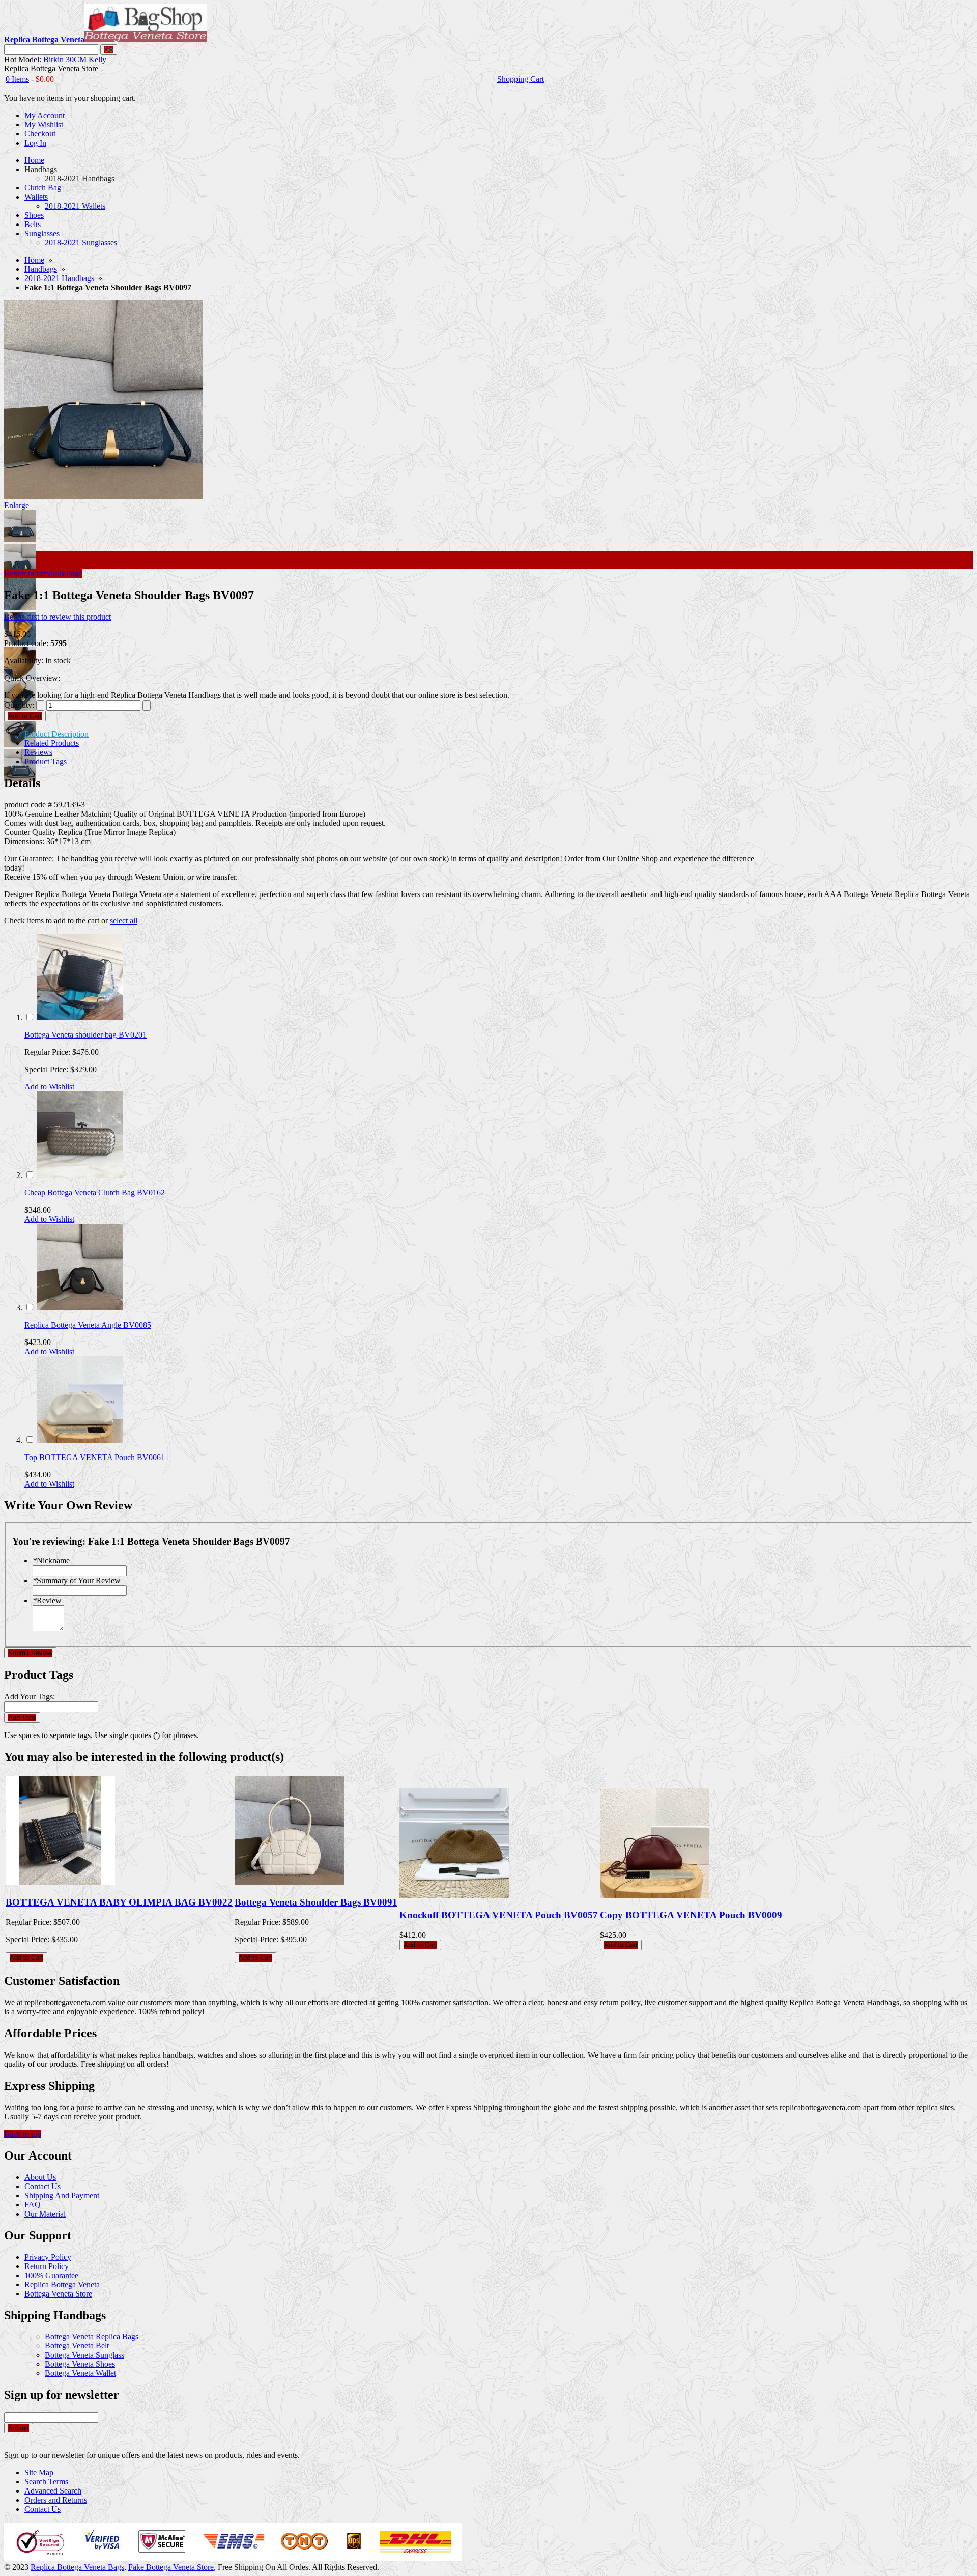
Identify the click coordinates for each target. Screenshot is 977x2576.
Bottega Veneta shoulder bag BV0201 (85, 1035)
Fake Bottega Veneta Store (171, 2567)
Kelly (97, 59)
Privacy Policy (48, 2257)
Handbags (41, 269)
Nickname (51, 1561)
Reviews (38, 752)
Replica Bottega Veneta (62, 2285)
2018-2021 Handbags (59, 278)
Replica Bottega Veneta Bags (77, 2567)
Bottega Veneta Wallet (80, 2373)
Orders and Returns (56, 2500)
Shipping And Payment (62, 2195)
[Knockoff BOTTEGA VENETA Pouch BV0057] (454, 1895)
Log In (35, 143)
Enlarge (17, 505)
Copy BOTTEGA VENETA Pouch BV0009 (691, 1915)
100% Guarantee (51, 2275)
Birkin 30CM (65, 59)
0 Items (17, 79)
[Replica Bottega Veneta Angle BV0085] (80, 1308)
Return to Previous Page (43, 573)
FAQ (33, 2205)
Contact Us (42, 2186)
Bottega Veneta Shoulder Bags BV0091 (316, 1902)
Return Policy (47, 2266)
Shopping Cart (521, 79)
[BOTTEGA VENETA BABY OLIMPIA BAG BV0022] (60, 1882)
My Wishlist (44, 124)
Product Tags (46, 761)
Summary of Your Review (77, 1580)
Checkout (40, 134)
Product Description (56, 734)
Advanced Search (53, 2491)
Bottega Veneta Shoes (80, 2364)
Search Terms (46, 2482)
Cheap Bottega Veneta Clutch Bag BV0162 (95, 1193)
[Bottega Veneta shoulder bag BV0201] (80, 1017)
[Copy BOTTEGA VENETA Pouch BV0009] (655, 1895)
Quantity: (19, 705)
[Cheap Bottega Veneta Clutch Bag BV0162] (80, 1175)
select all (124, 921)
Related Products (52, 743)
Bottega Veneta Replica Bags (92, 2336)
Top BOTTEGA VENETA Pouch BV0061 (95, 1457)
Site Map (39, 2472)
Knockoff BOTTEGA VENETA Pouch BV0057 (499, 1915)
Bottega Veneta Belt (77, 2346)
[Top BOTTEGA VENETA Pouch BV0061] (80, 1440)
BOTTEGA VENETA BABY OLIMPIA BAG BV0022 (119, 1902)
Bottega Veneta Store (58, 2294)
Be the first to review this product (58, 617)
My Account (45, 115)
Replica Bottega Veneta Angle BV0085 (88, 1325)
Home (34, 260)
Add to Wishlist (49, 1087)
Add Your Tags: (30, 1697)
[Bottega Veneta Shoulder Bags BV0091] (289, 1882)
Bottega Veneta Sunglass (84, 2355)
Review (47, 1600)
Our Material (45, 2214)
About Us (40, 2177)
